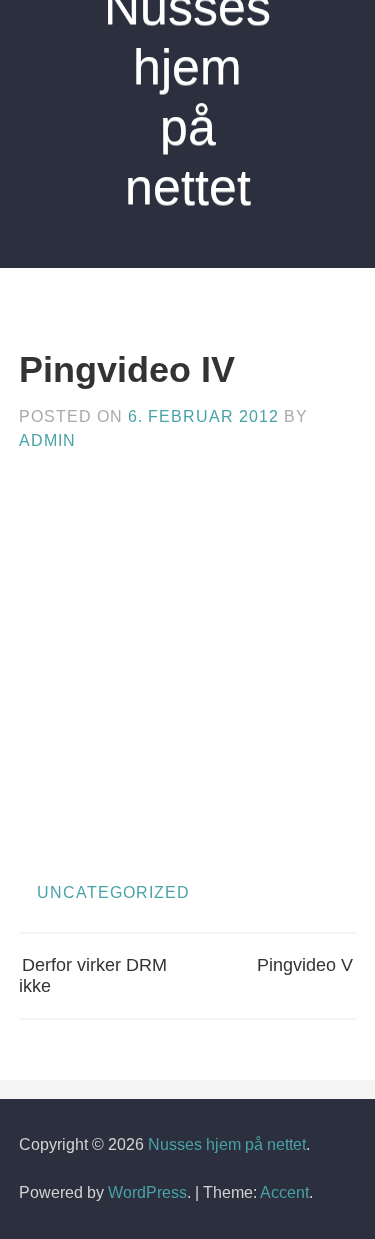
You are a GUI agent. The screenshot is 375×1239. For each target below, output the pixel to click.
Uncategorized (113, 892)
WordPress (147, 1192)
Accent (284, 1192)
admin (47, 440)
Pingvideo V (305, 965)
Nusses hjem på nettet (227, 1144)
